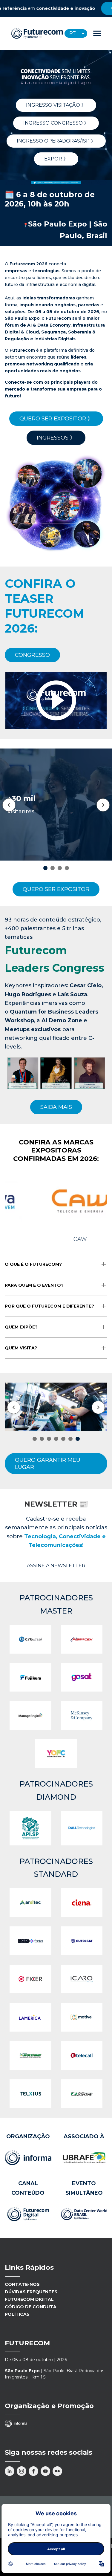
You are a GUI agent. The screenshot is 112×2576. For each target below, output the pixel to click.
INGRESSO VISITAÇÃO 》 (56, 105)
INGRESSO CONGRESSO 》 (56, 123)
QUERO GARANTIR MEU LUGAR (48, 1464)
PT (73, 33)
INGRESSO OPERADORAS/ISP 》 (56, 141)
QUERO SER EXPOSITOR (56, 889)
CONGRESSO (32, 655)
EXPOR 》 (56, 159)
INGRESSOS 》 (56, 438)
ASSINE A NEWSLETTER (56, 1566)
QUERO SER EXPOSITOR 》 (56, 419)
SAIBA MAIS (56, 1107)
